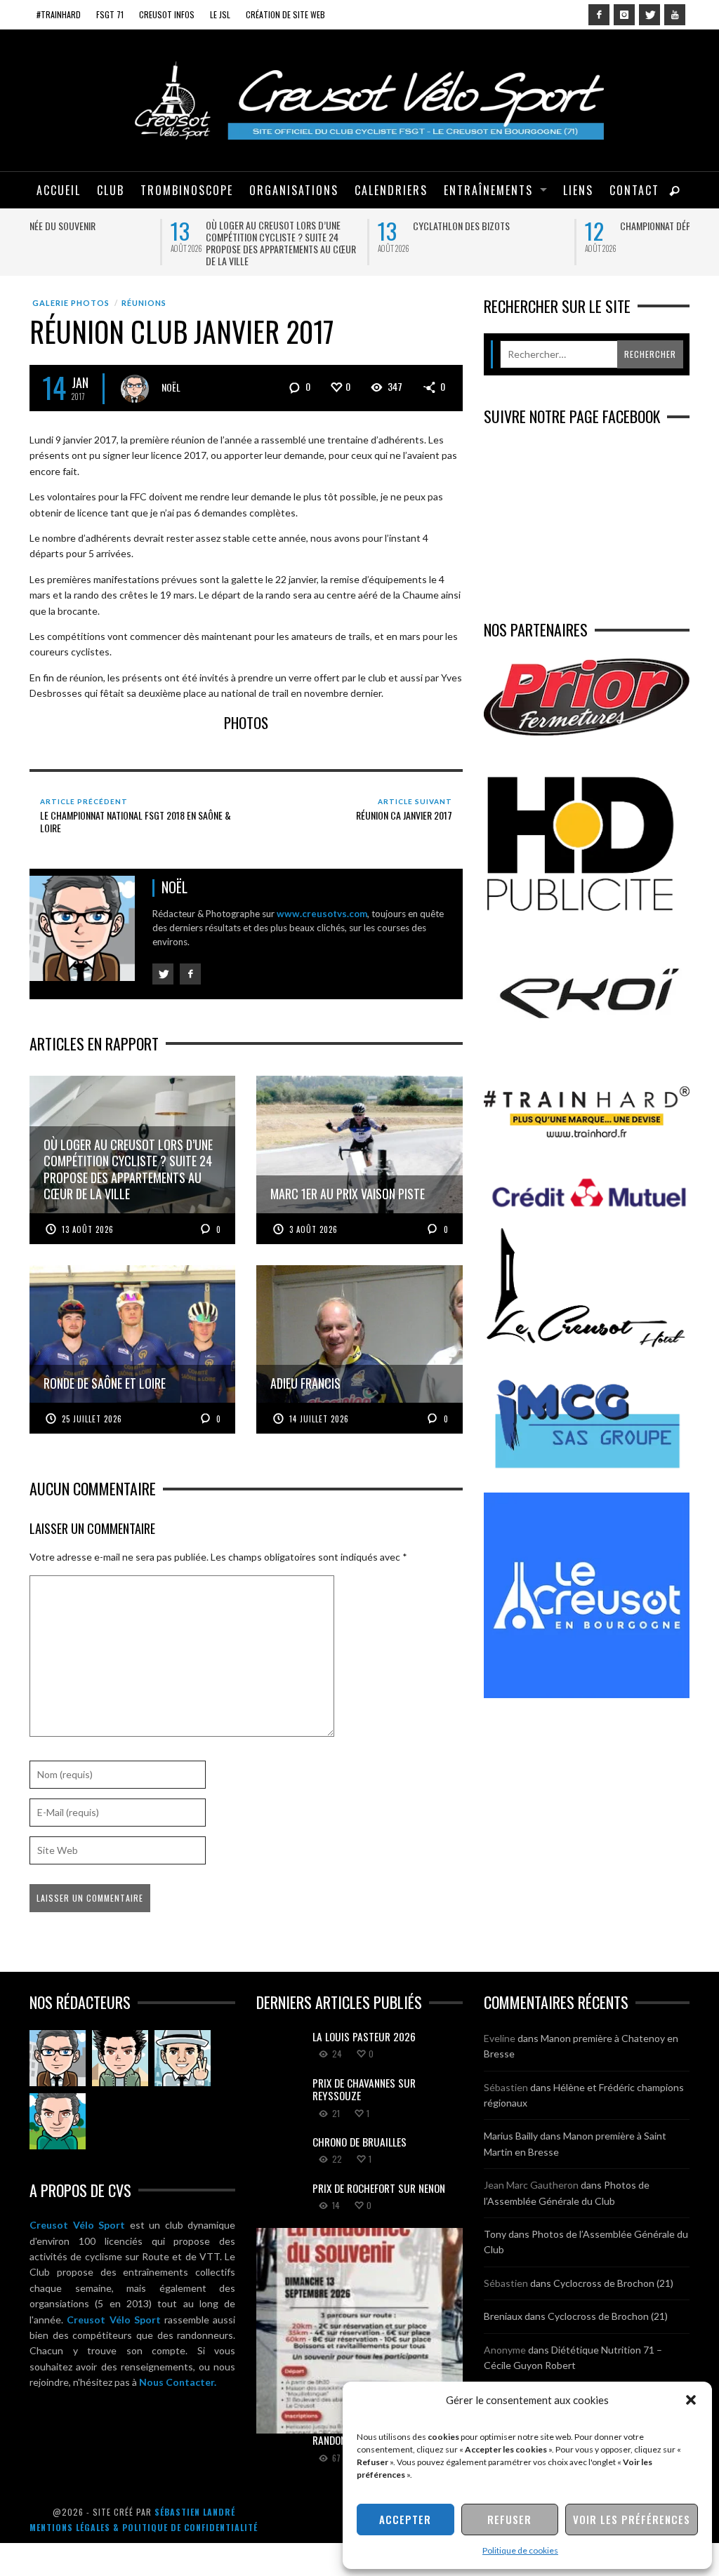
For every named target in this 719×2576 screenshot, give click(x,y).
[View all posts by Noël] (135, 385)
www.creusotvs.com (322, 910)
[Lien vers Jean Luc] (183, 2055)
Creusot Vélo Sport (77, 2221)
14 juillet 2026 (319, 1415)
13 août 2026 (88, 1225)
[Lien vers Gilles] (58, 2118)
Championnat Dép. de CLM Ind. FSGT (342, 226)
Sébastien (506, 2083)
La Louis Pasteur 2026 (525, 226)
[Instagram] (624, 15)
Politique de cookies (520, 2550)
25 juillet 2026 (92, 1415)
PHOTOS (246, 719)
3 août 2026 (314, 1225)
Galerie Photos (71, 299)
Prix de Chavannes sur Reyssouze (364, 2086)
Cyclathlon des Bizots (113, 226)
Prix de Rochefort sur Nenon (379, 2184)
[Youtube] (675, 15)
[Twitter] (649, 15)
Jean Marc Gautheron (531, 2181)
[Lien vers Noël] (58, 2055)
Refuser (509, 2519)
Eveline (500, 2035)
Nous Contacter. (178, 2378)
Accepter (405, 2519)
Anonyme (505, 2345)
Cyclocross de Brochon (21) (613, 2280)
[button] (691, 2400)
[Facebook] (599, 15)
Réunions (144, 299)
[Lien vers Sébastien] (120, 2055)
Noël (171, 383)
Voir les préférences (632, 2519)
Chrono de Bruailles (359, 2138)
